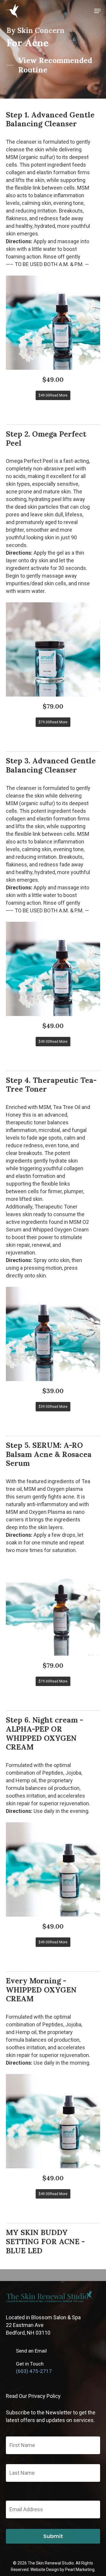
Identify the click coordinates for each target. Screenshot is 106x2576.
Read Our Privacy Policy (33, 2396)
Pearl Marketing (80, 2570)
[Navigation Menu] (97, 11)
